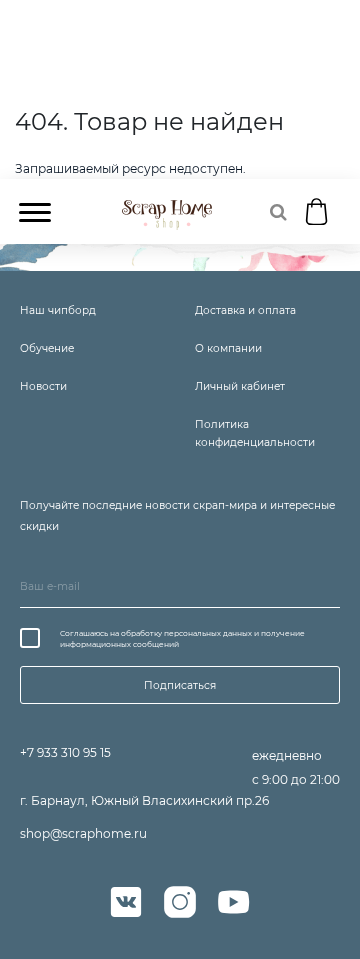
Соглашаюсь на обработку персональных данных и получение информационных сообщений (182, 639)
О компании (228, 348)
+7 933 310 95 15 (65, 752)
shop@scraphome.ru (83, 833)
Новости (43, 386)
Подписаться (180, 685)
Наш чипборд (58, 310)
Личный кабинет (240, 386)
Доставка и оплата (245, 310)
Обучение (47, 348)
